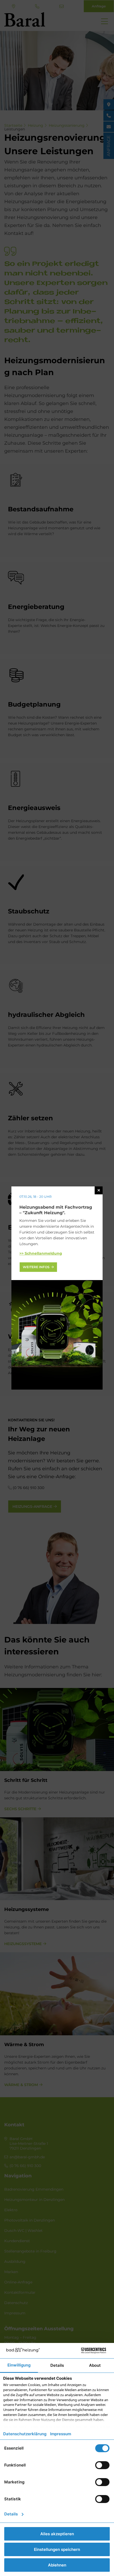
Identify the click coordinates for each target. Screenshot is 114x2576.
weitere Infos (36, 1267)
